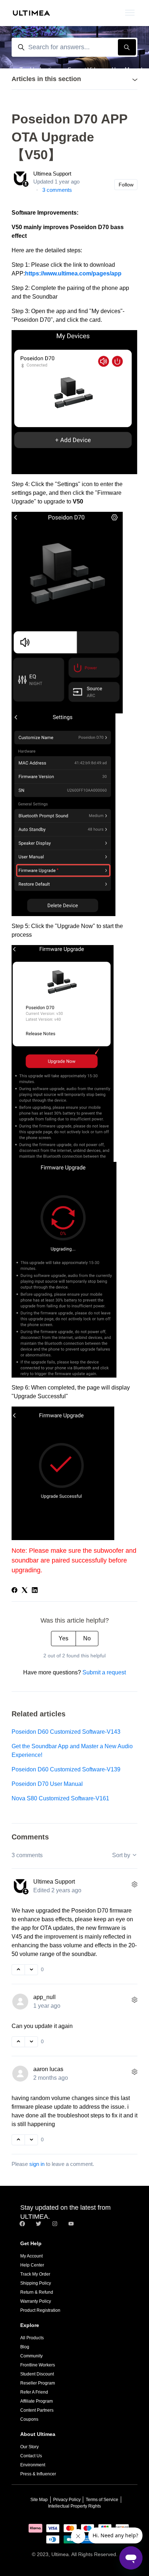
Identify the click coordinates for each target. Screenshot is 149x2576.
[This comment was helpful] (18, 1970)
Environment (33, 2465)
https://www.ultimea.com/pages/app (73, 273)
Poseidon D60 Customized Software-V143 (66, 1732)
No (87, 1638)
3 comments (57, 190)
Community (31, 2356)
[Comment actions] (135, 1885)
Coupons (29, 2419)
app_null (44, 1997)
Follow (126, 185)
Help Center (32, 2265)
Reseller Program (38, 2383)
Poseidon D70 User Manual (47, 1784)
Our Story (29, 2447)
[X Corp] (25, 1591)
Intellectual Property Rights (74, 2506)
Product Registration (40, 2310)
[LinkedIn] (35, 1591)
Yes (63, 1638)
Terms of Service (102, 2500)
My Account (31, 2256)
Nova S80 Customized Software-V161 (60, 1798)
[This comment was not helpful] (31, 1970)
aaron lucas (48, 2069)
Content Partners (37, 2410)
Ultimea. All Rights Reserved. (84, 2554)
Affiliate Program (37, 2401)
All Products (32, 2338)
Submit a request (104, 1672)
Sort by (122, 1855)
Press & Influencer (38, 2474)
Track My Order (35, 2274)
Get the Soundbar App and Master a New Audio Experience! (72, 1751)
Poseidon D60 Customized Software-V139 (66, 1769)
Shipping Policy (36, 2283)
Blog (25, 2347)
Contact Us (31, 2456)
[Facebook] (14, 1591)
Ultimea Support (52, 174)
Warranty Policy (36, 2301)
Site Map (39, 2500)
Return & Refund (37, 2292)
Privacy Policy (67, 2500)
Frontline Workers (38, 2365)
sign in (37, 2164)
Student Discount (37, 2374)
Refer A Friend (34, 2392)
